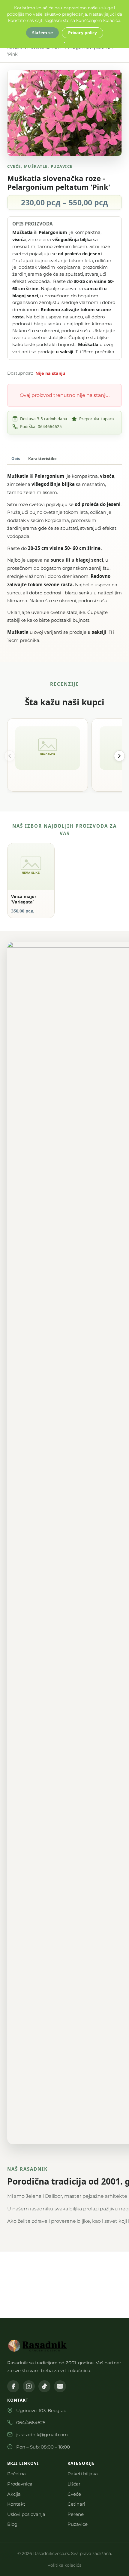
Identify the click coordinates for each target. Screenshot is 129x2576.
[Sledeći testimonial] (119, 756)
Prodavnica (20, 2484)
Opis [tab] (16, 458)
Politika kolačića (64, 2565)
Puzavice (62, 166)
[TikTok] (44, 2386)
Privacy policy (82, 33)
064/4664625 (31, 2423)
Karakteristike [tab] (42, 458)
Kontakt (16, 2504)
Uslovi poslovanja (26, 2514)
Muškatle (36, 166)
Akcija (14, 2494)
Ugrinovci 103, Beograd (41, 2410)
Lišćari (75, 2484)
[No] (64, 42)
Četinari (76, 2504)
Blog (12, 2524)
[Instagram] (29, 2386)
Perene (76, 2514)
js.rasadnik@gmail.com (42, 2435)
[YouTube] (60, 2386)
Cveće (14, 166)
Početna (16, 2474)
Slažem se (42, 33)
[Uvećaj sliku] (112, 80)
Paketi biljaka (83, 2474)
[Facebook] (13, 2386)
